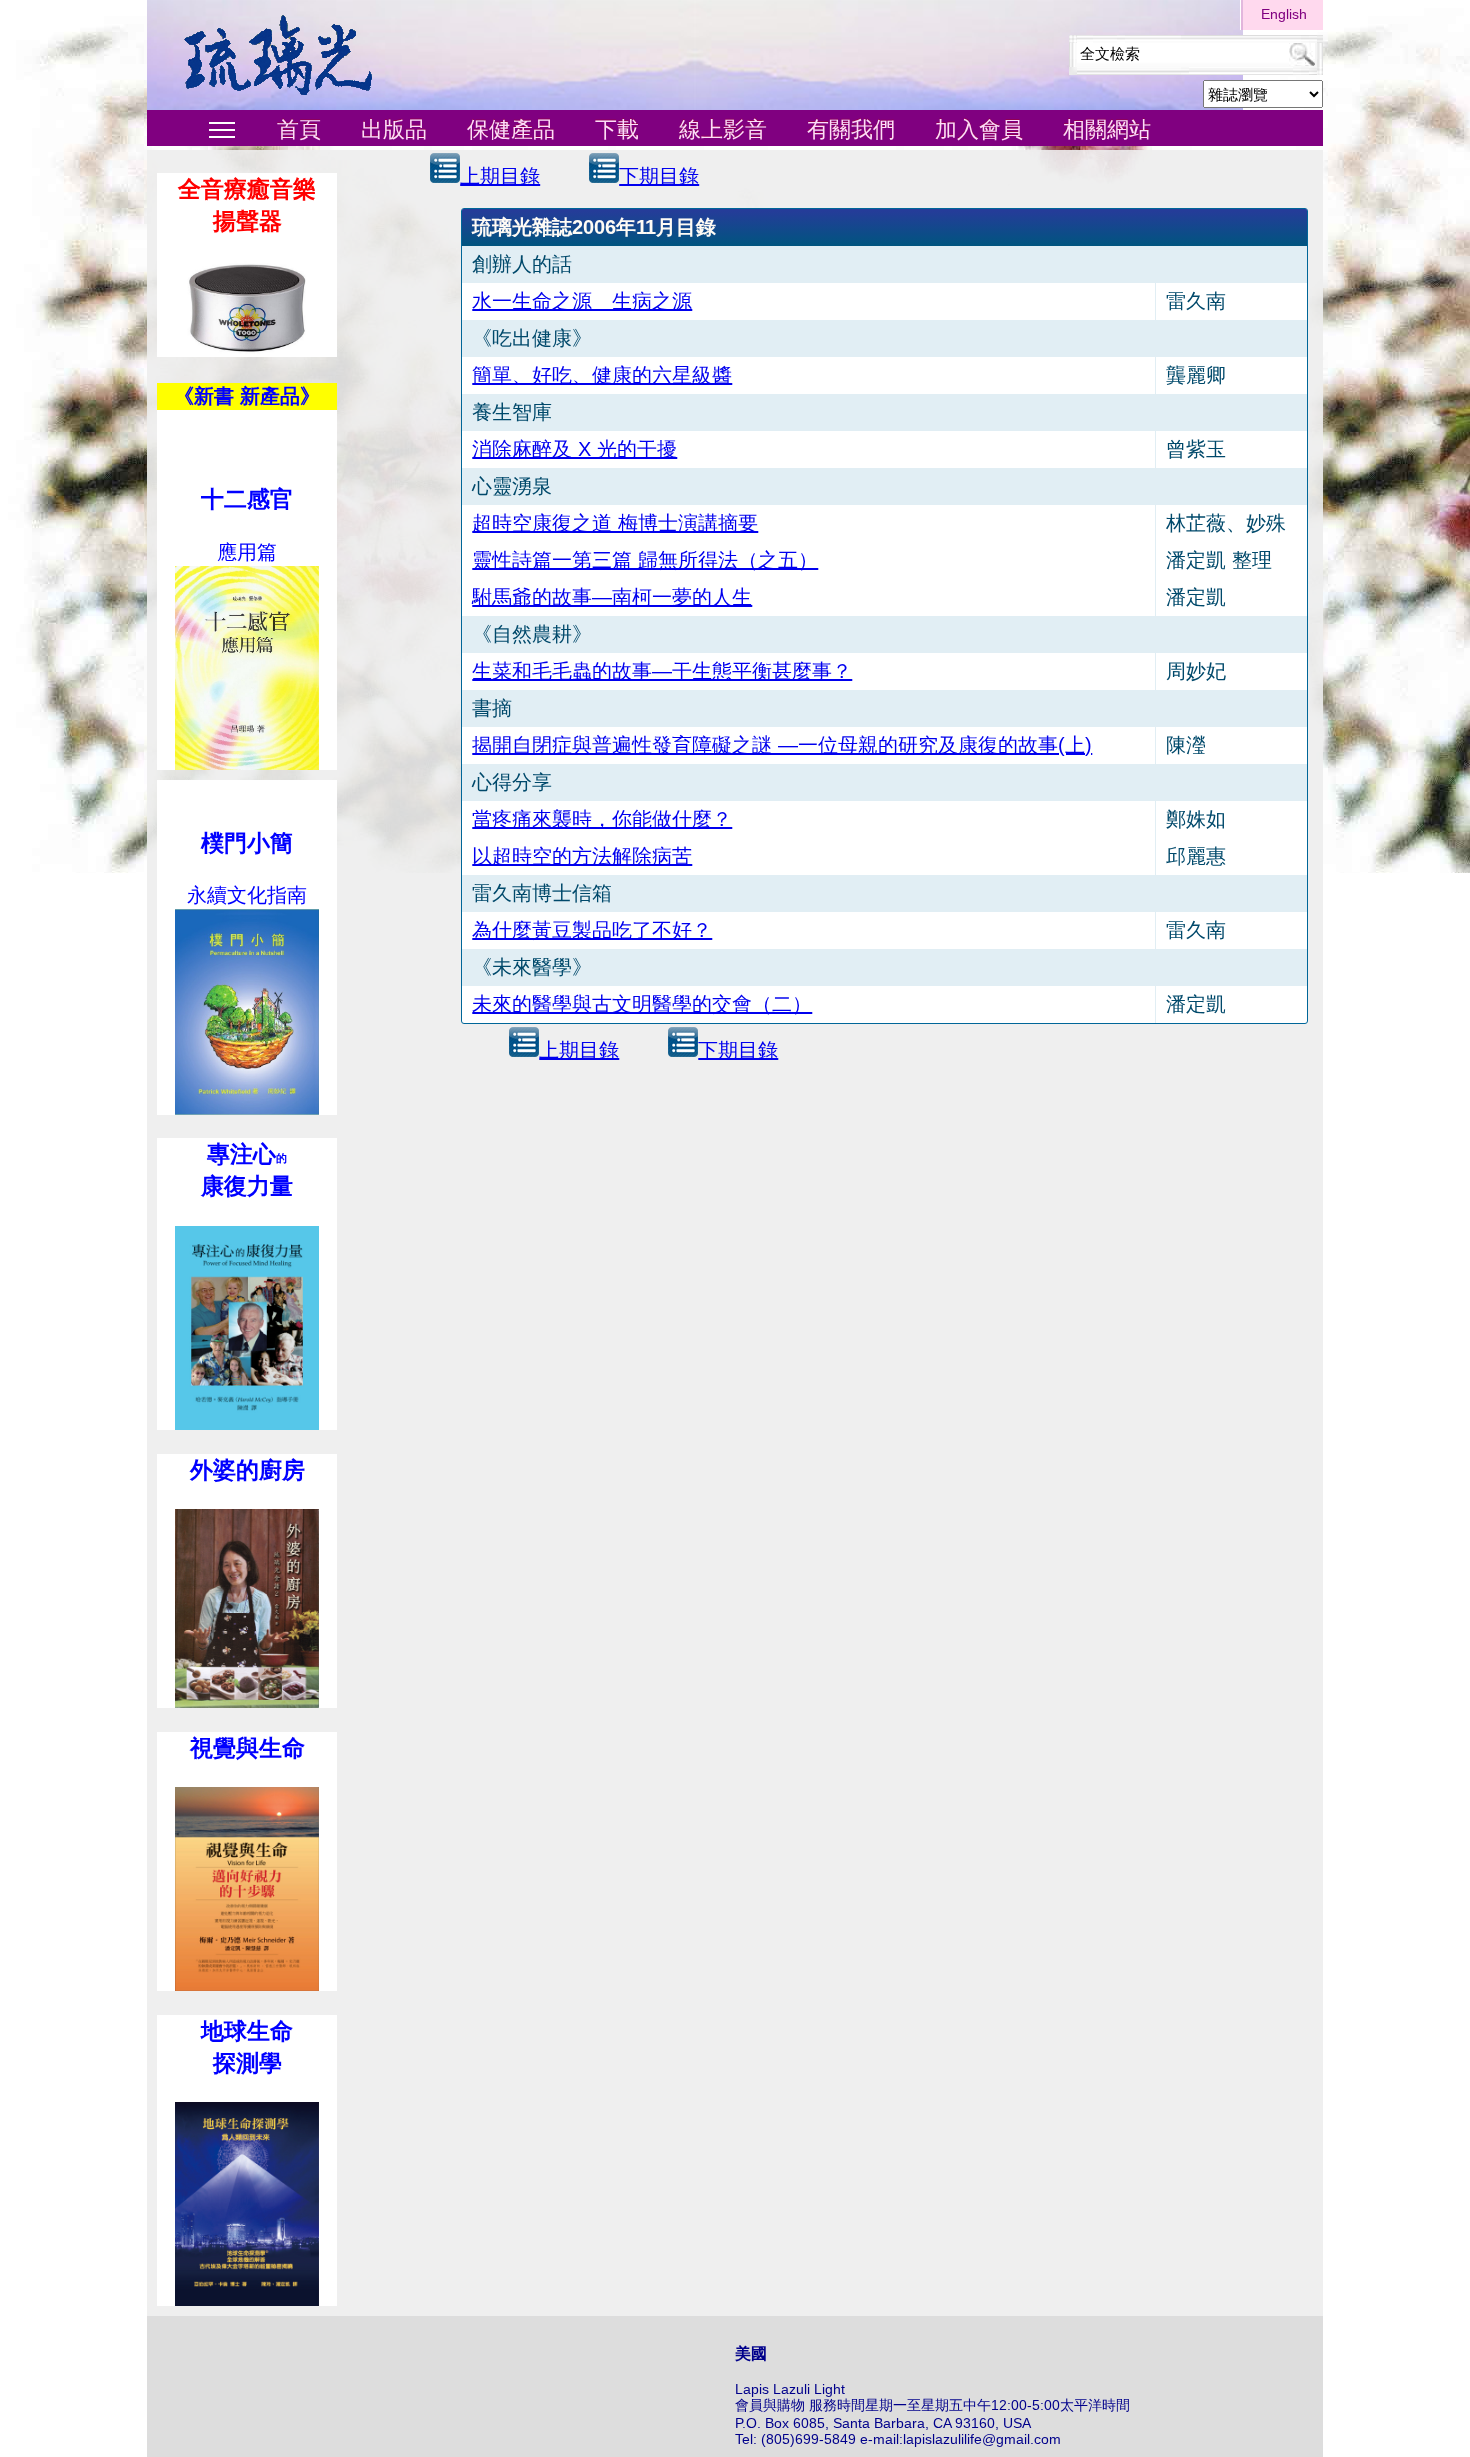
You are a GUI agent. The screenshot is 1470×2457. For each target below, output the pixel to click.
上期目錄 (500, 176)
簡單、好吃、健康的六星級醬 (602, 375)
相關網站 (1107, 129)
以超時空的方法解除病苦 (582, 856)
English (1284, 14)
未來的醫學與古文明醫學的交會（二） (642, 1004)
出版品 (394, 129)
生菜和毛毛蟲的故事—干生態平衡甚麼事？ (662, 671)
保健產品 (511, 129)
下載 (617, 129)
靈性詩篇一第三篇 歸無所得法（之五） (645, 560)
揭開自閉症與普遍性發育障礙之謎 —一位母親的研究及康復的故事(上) (782, 745)
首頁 (299, 129)
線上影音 (723, 129)
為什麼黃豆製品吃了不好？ (592, 930)
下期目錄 (659, 176)
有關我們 (851, 129)
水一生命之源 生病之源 (582, 301)
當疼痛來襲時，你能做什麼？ (602, 819)
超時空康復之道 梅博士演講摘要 (615, 523)
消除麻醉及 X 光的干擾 (574, 449)
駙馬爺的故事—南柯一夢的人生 (612, 597)
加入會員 (979, 129)
